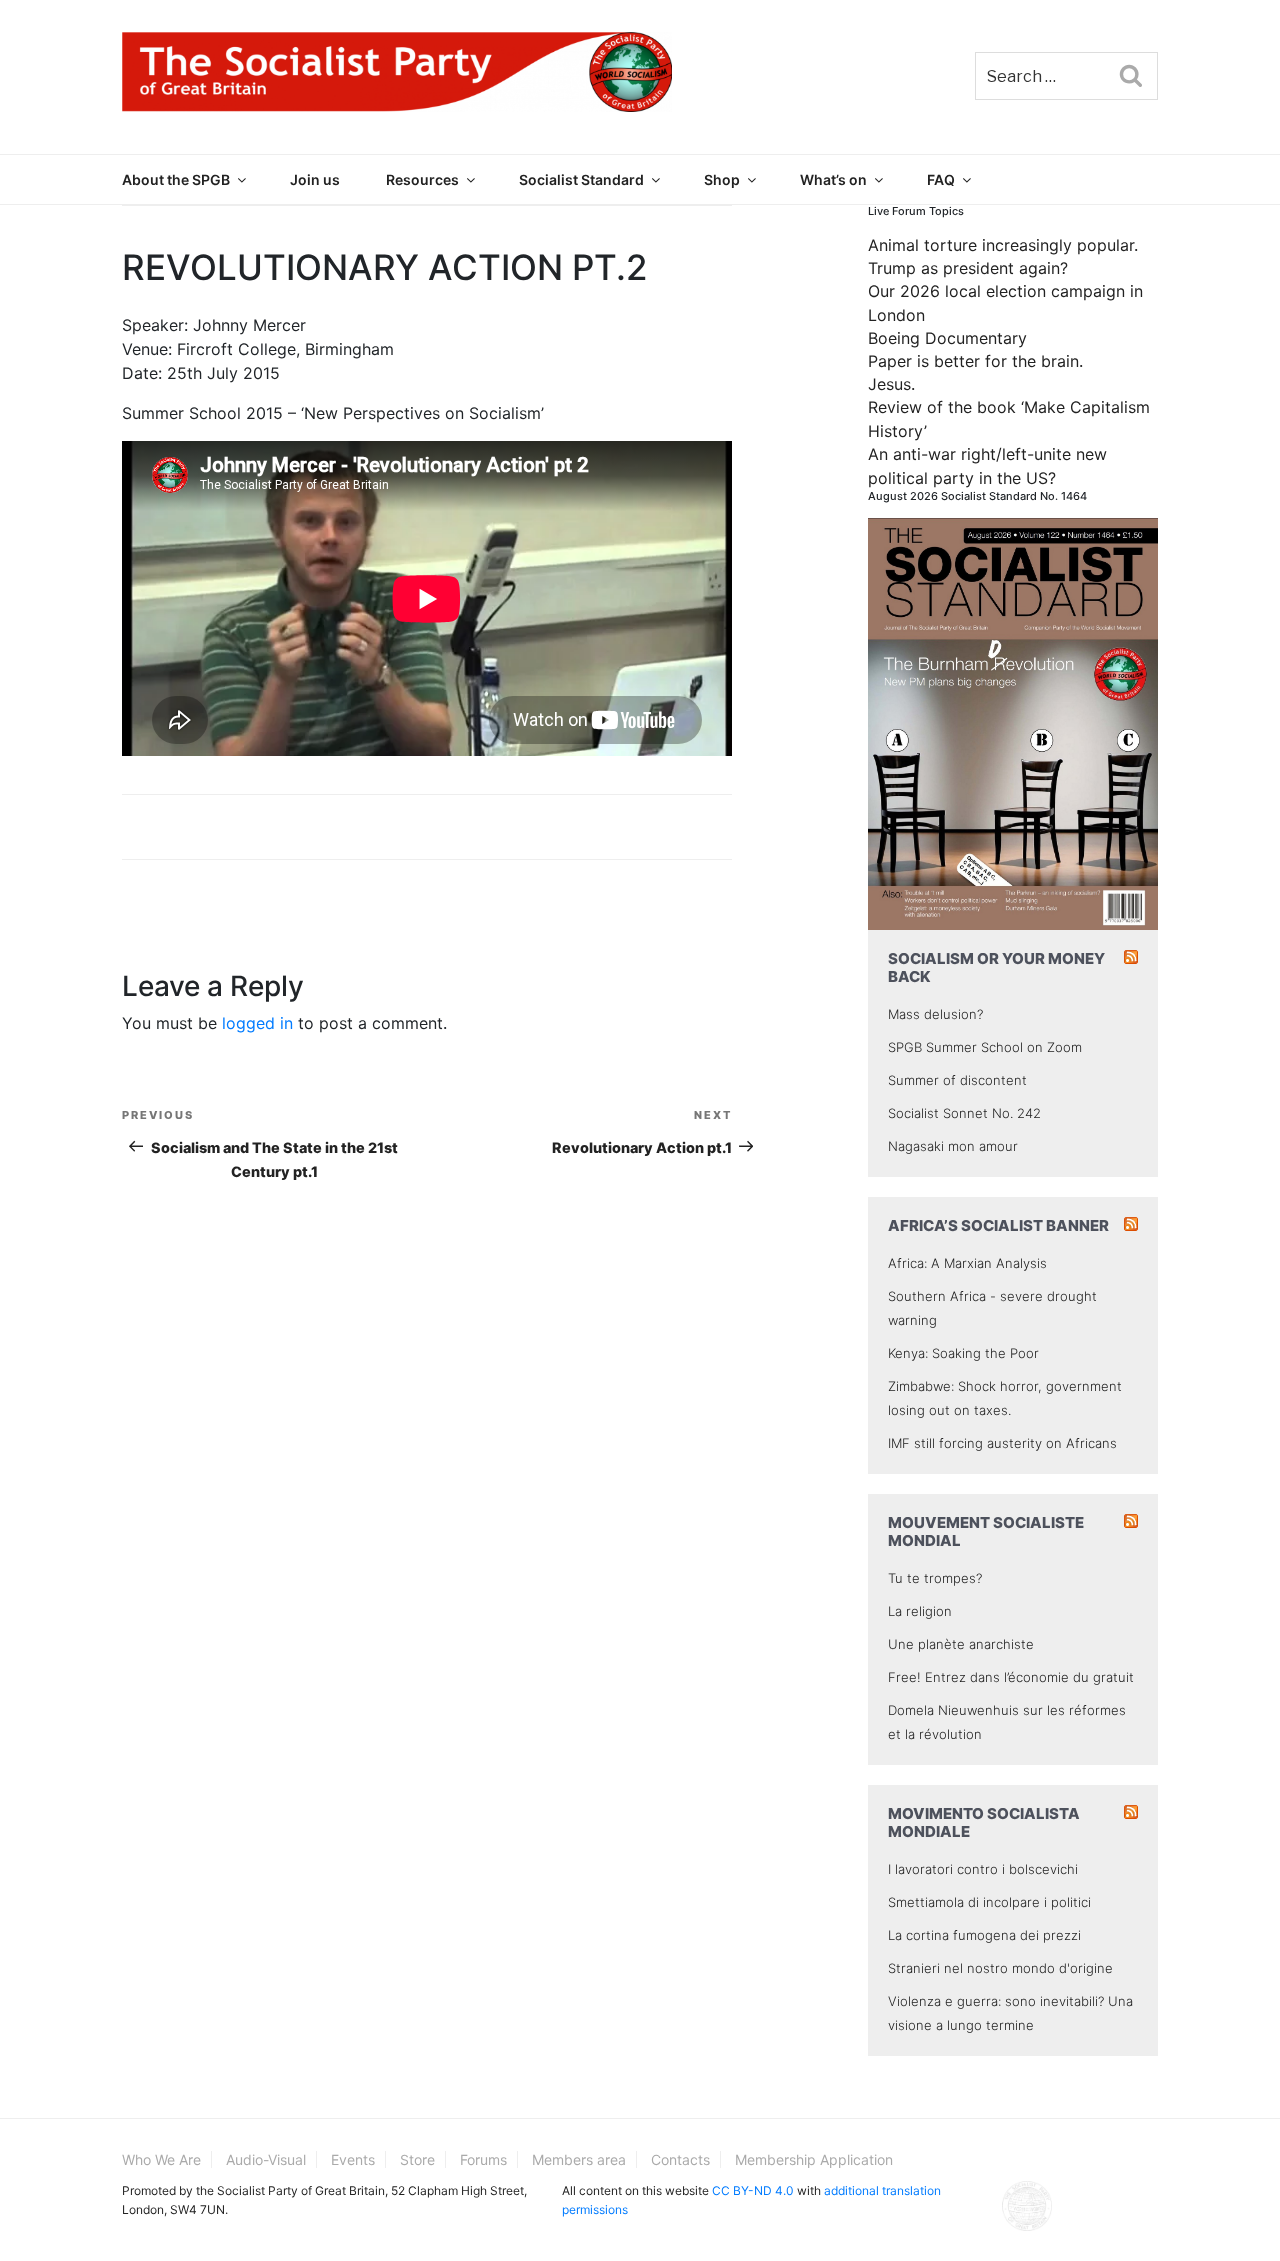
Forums (483, 2159)
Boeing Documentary (947, 338)
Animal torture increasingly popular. (1003, 245)
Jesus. (891, 384)
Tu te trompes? (935, 1578)
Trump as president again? (968, 268)
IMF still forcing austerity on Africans (1002, 1443)
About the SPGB (176, 179)
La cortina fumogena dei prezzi (984, 1935)
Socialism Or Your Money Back (996, 967)
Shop (722, 179)
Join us (315, 179)
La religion (920, 1611)
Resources (422, 179)
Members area (579, 2159)
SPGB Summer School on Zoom (985, 1047)
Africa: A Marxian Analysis (967, 1263)
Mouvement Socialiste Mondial (986, 1531)
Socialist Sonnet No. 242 (964, 1113)
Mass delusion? (935, 1014)
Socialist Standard (581, 179)
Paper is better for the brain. (975, 361)
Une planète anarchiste (961, 1644)
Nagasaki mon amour (953, 1146)
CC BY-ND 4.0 (753, 2190)
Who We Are (161, 2159)
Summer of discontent (957, 1080)
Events (353, 2159)
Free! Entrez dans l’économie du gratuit (1011, 1677)
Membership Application (814, 2159)
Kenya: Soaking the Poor (963, 1353)
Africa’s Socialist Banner (998, 1225)
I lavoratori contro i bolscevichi (983, 1869)
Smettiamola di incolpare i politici (989, 1902)
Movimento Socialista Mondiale (984, 1822)
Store (417, 2159)
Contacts (680, 2159)
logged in (257, 1023)
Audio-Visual (266, 2159)
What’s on (833, 179)
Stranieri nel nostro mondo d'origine (1000, 1968)
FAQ (941, 179)
